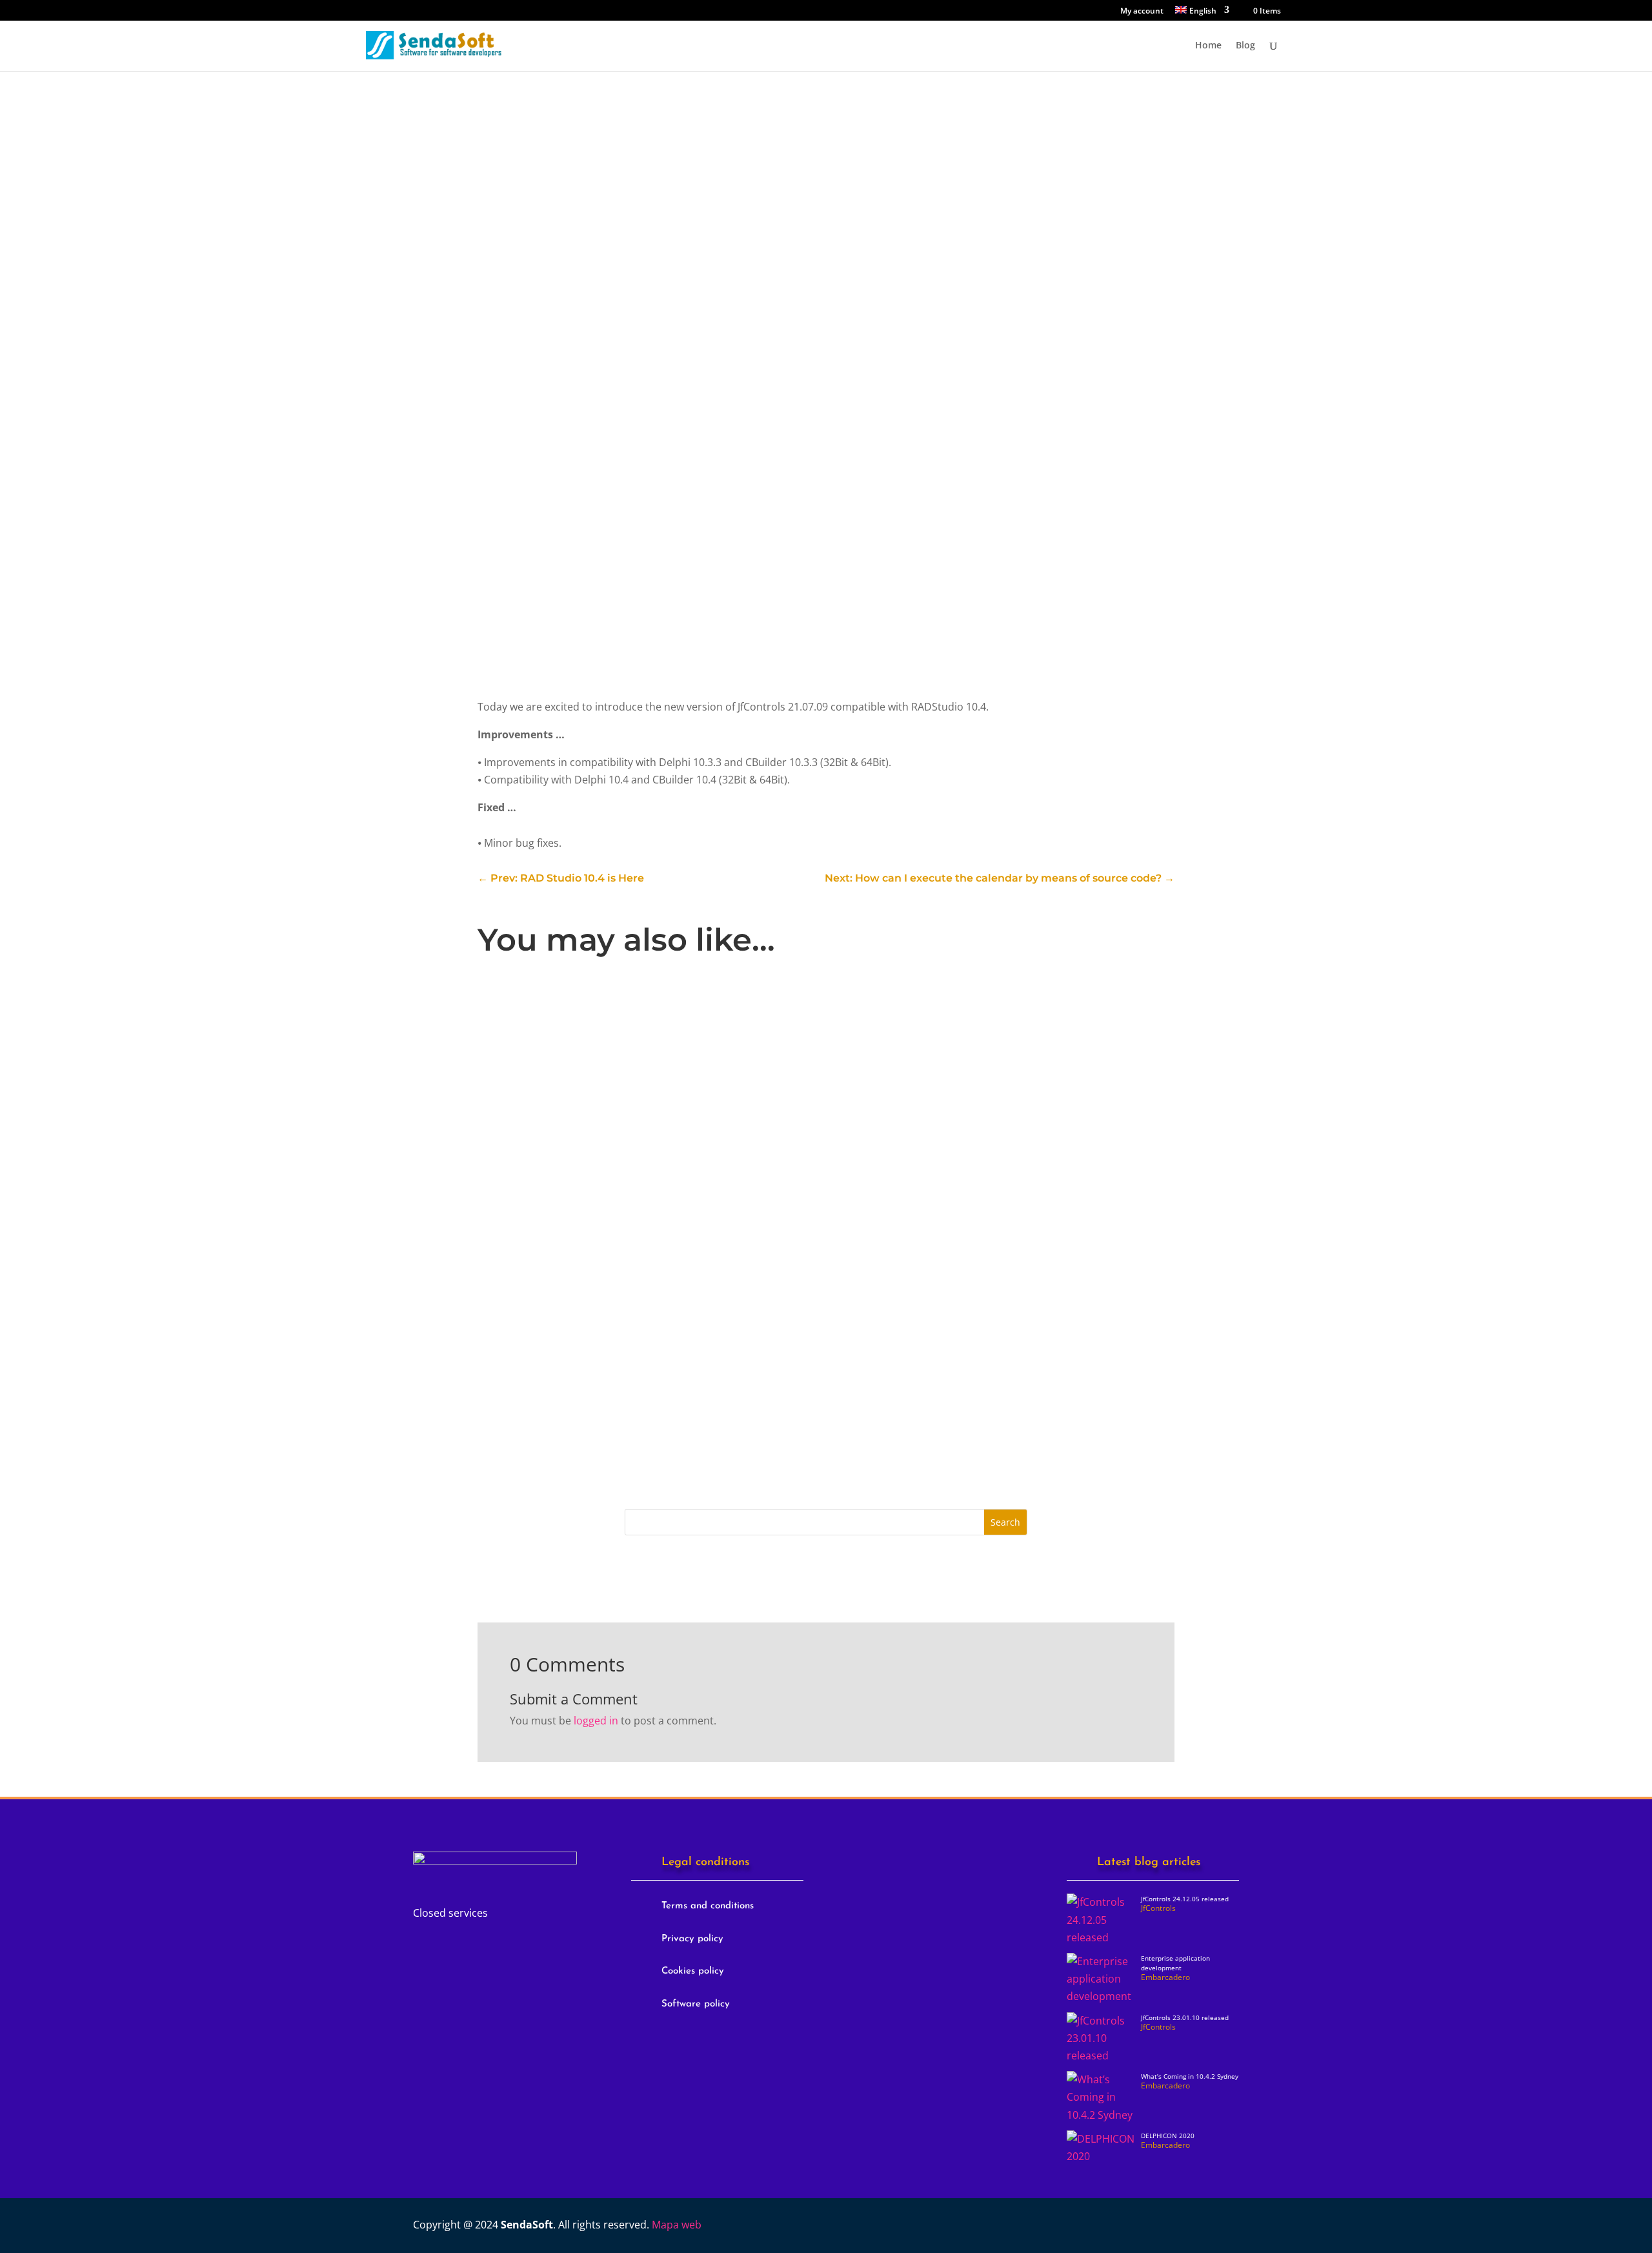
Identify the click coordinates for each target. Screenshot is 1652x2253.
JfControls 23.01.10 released (566, 1353)
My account (1142, 12)
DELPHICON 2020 (1168, 2136)
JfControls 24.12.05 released (566, 1027)
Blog (1245, 46)
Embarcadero (683, 1211)
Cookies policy (693, 1971)
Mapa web (677, 2225)
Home (1208, 46)
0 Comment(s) (550, 267)
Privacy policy (692, 1939)
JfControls (537, 130)
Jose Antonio (535, 1048)
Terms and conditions (708, 1906)
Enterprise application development (588, 1191)
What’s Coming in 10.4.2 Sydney (1190, 2076)
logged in (596, 1721)
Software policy (696, 2004)
